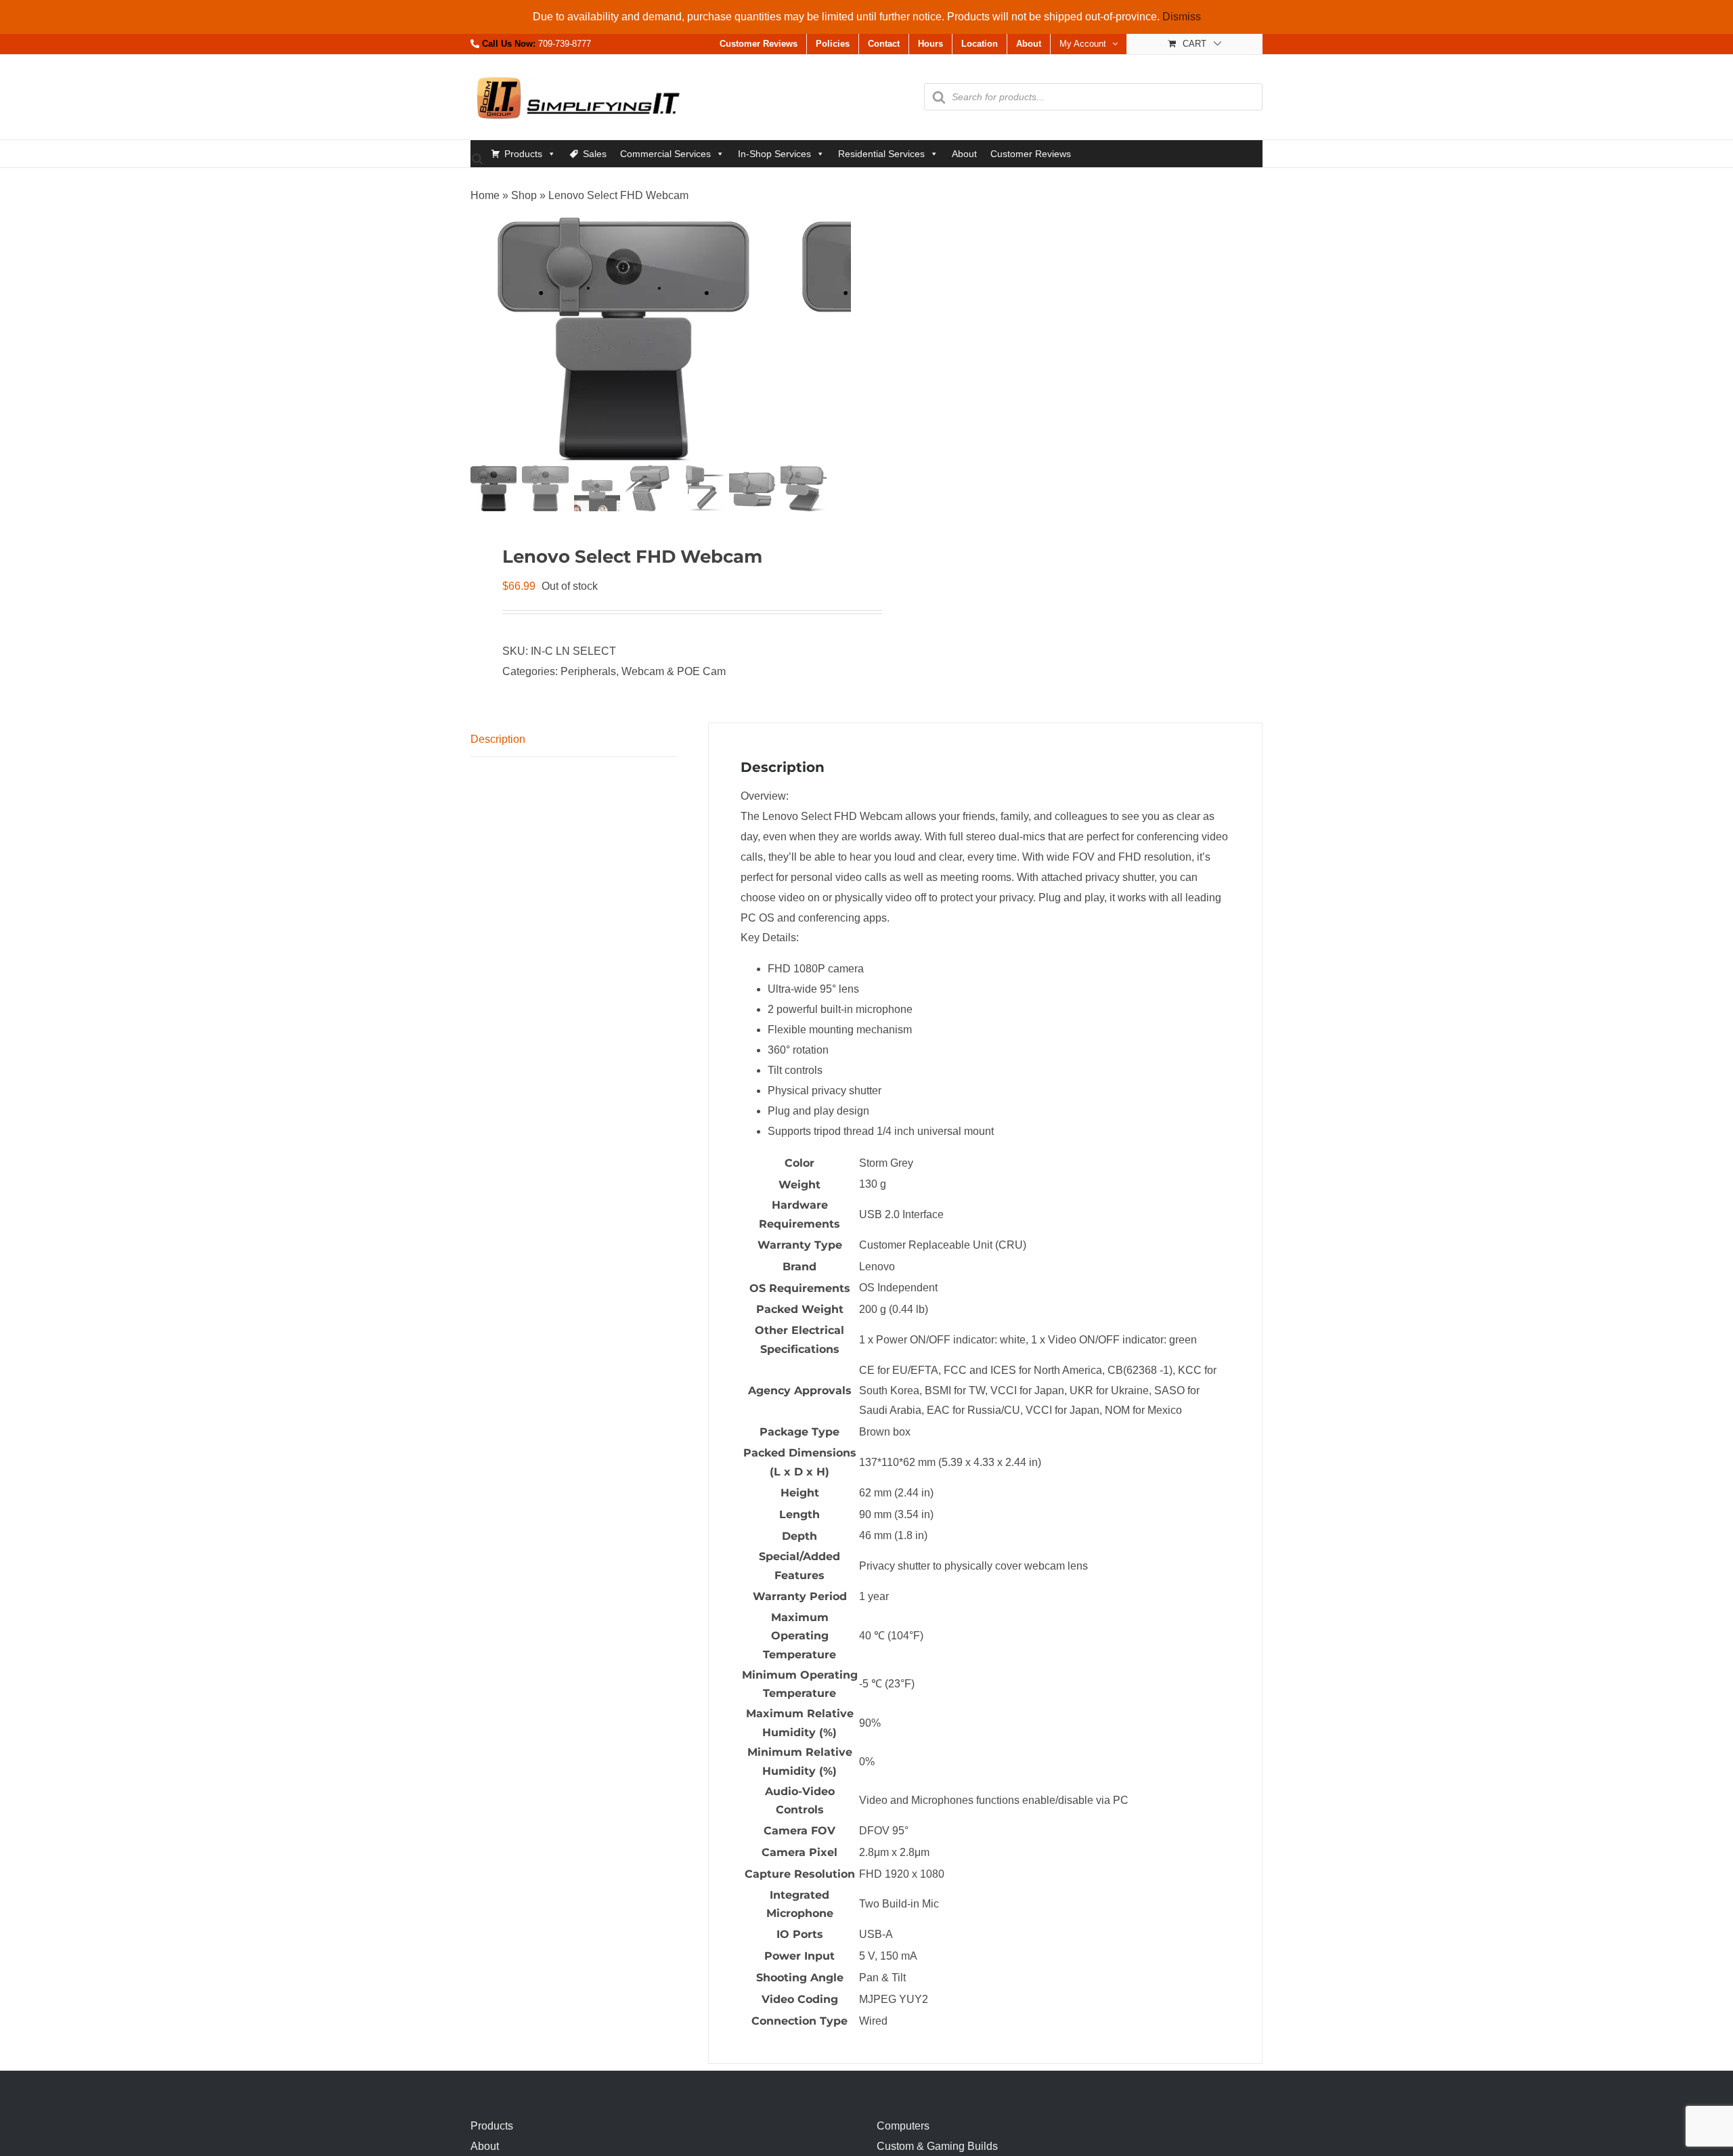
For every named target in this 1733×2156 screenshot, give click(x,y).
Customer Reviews (1031, 154)
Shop (524, 195)
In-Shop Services (774, 154)
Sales (595, 154)
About (964, 154)
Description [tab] (498, 739)
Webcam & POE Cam (674, 671)
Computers (903, 2126)
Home (485, 195)
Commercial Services (665, 154)
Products (523, 154)
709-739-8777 (565, 44)
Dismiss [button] (1182, 17)
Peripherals (588, 671)
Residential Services (881, 154)
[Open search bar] (477, 158)
